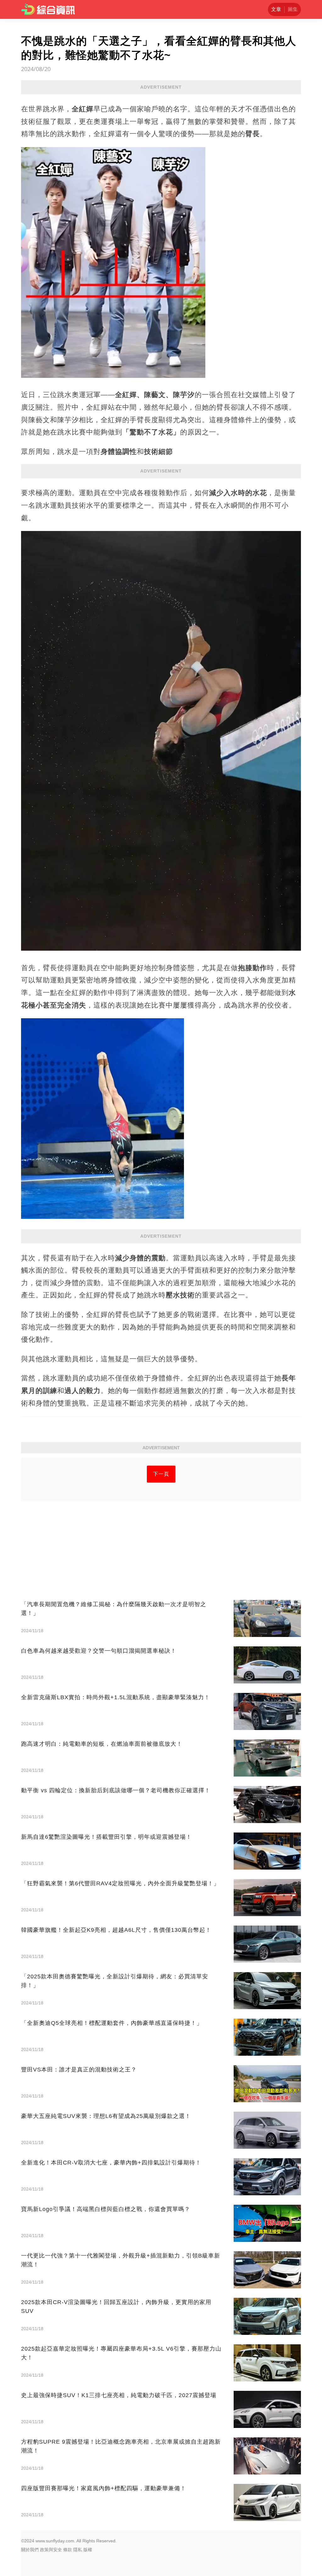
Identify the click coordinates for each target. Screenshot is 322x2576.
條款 (68, 2550)
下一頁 (161, 1474)
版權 (88, 2550)
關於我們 (30, 2550)
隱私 (78, 2550)
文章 (276, 9)
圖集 (293, 9)
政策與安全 (51, 2550)
